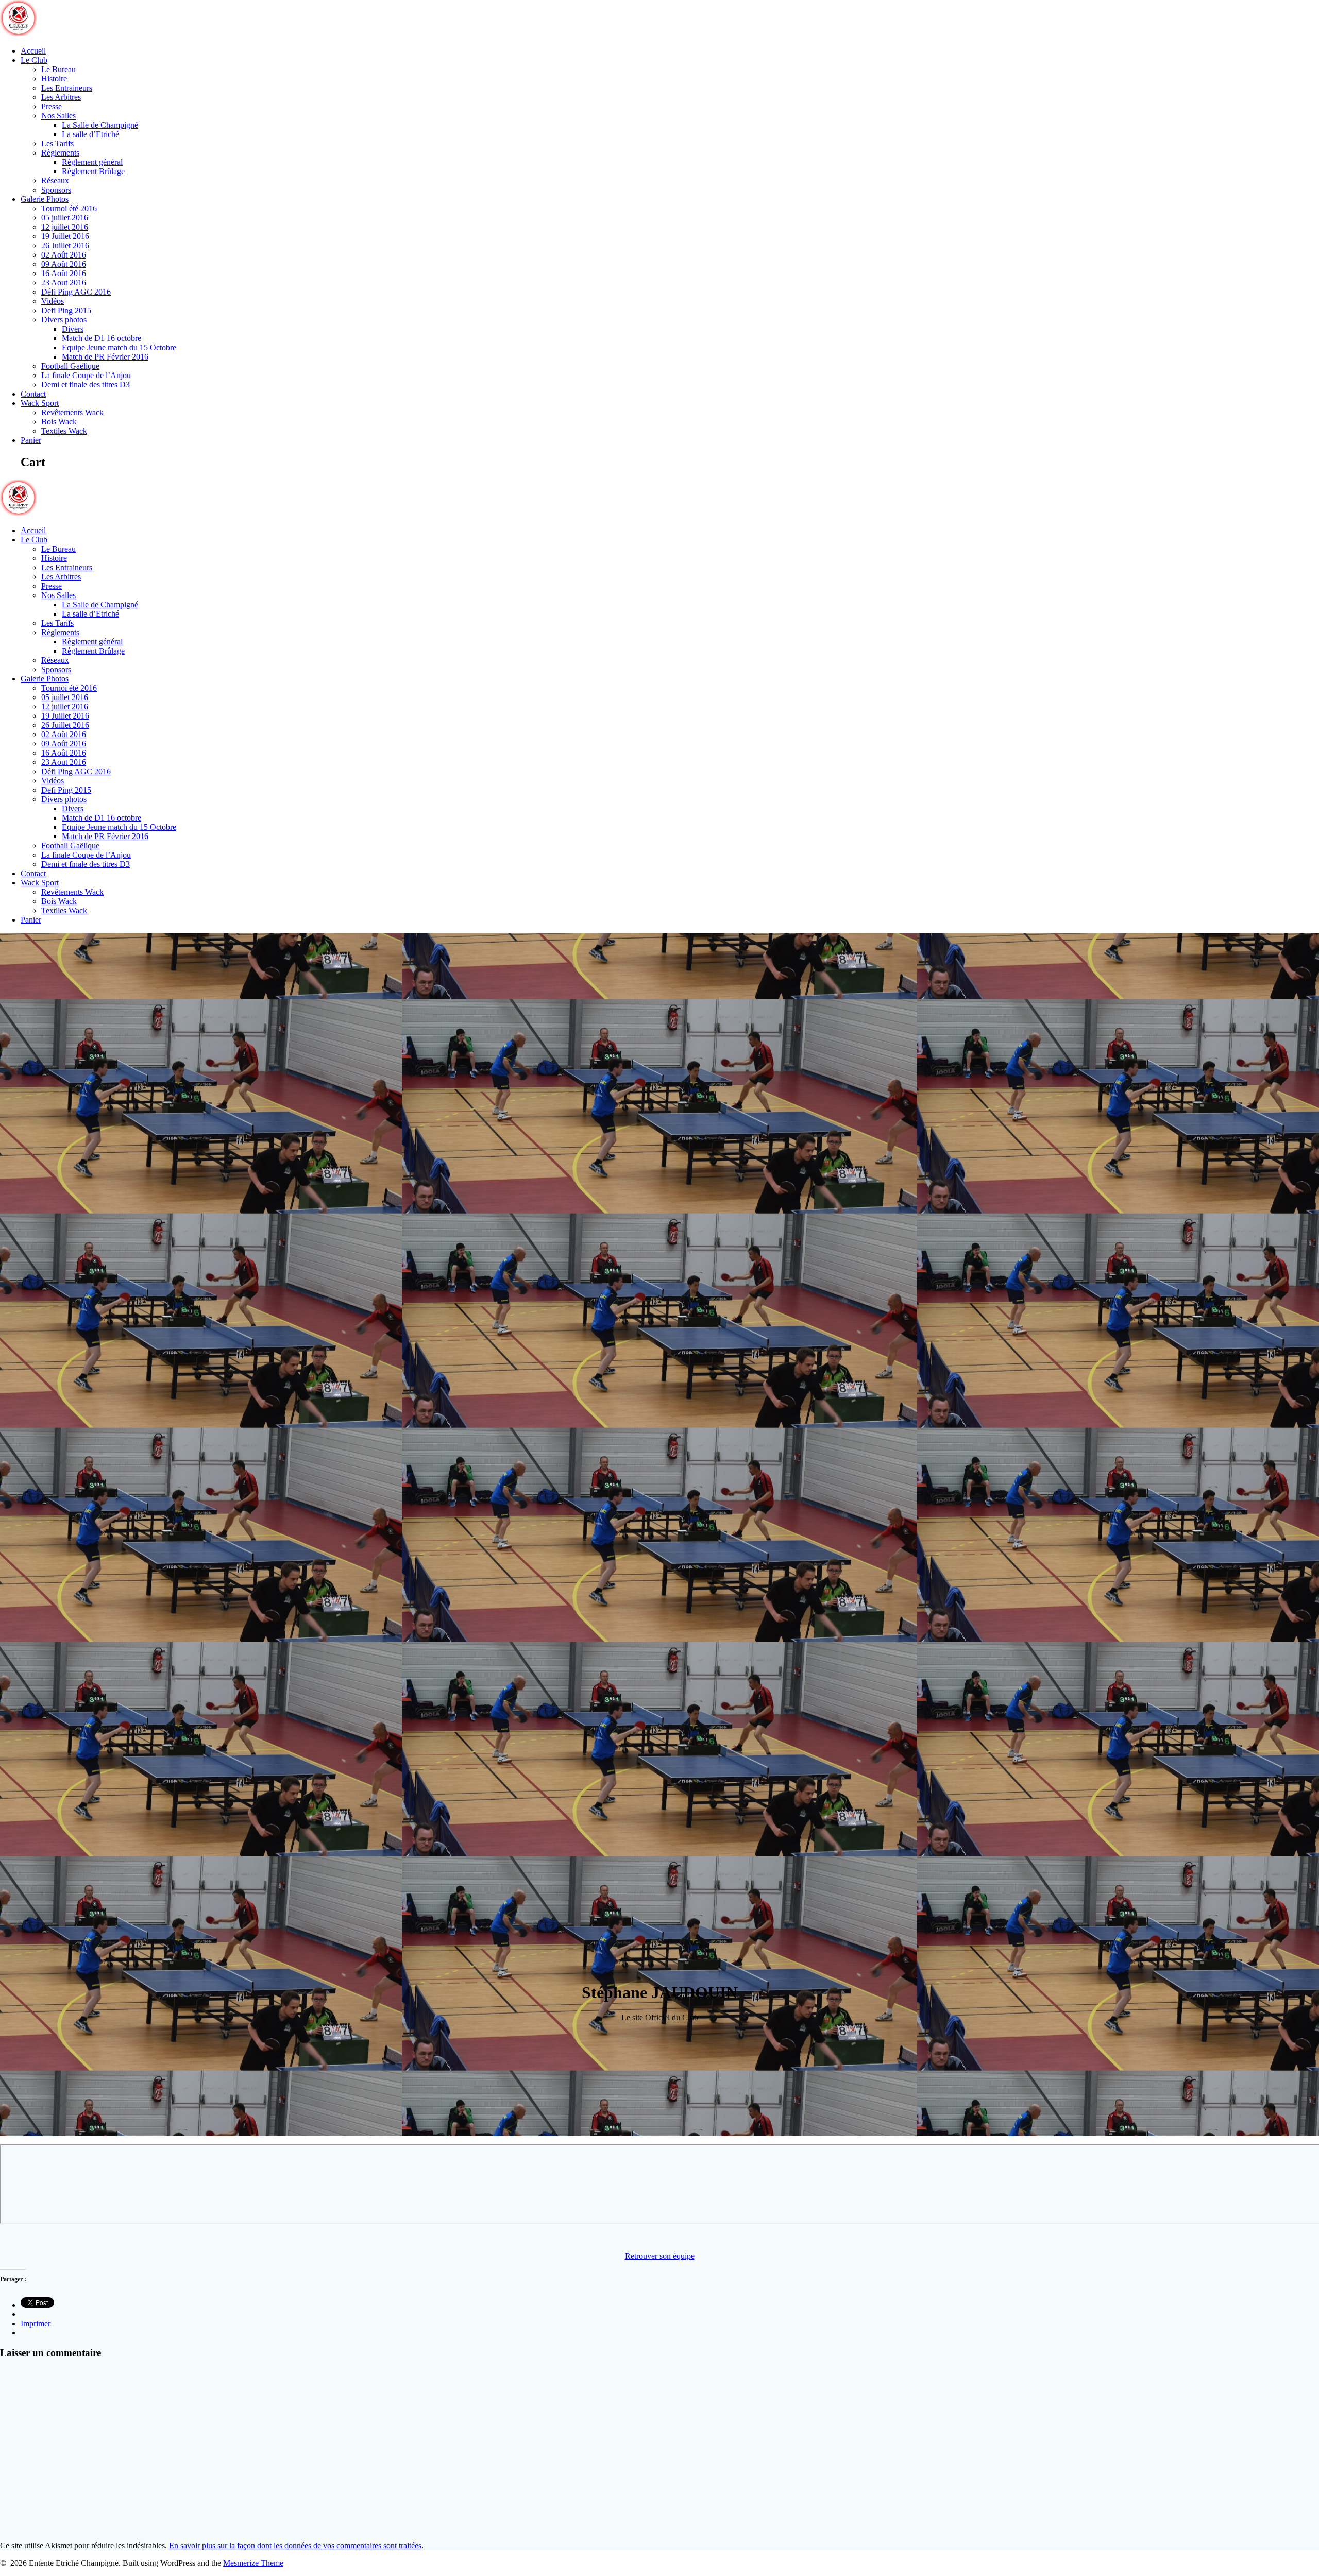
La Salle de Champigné (100, 125)
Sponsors (56, 190)
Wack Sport (40, 403)
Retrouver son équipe (660, 2256)
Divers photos (64, 320)
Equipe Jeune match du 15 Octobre (119, 347)
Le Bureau (58, 69)
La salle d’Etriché (90, 134)
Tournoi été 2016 (69, 208)
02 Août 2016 (64, 255)
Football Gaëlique (70, 366)
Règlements (60, 153)
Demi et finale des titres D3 (86, 385)
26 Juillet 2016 (65, 245)
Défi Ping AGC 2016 (76, 292)
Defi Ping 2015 (66, 310)
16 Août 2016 (64, 273)
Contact (33, 394)
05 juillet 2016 (65, 218)
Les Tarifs (57, 143)
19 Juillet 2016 (65, 236)
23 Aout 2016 (64, 283)
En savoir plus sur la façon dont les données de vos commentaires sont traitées (295, 2545)
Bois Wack (59, 422)
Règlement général (92, 162)
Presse (52, 106)
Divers (73, 329)
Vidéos (53, 301)
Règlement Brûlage (93, 171)
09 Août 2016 (64, 264)
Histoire (54, 79)
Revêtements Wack (72, 412)
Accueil (33, 51)
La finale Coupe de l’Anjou (86, 375)
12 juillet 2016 (65, 227)
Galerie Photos (45, 199)
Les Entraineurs (67, 88)
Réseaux (55, 181)
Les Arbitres (61, 97)
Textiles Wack (64, 431)
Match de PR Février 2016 (105, 357)
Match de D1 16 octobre (102, 338)
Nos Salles (58, 116)
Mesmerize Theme (253, 2563)
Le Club (34, 60)
